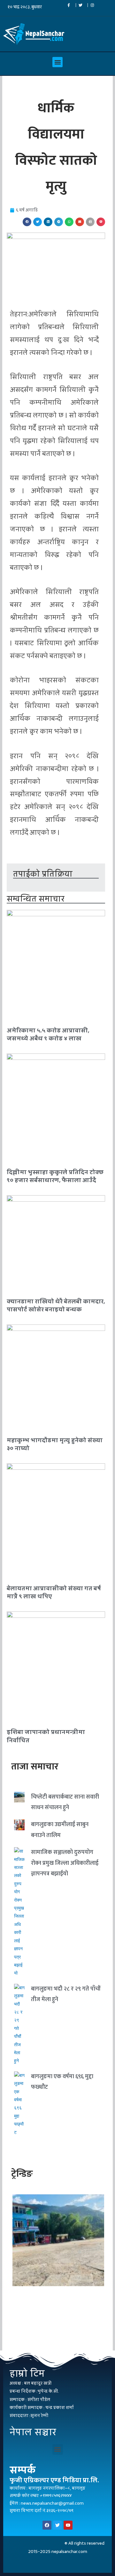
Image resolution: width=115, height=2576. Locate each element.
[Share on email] (80, 222)
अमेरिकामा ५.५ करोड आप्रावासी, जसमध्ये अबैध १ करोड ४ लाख (48, 1034)
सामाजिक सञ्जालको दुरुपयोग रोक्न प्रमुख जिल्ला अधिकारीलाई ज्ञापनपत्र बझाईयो (65, 1863)
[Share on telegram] (59, 222)
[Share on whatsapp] (69, 222)
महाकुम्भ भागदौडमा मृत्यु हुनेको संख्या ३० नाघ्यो (55, 1444)
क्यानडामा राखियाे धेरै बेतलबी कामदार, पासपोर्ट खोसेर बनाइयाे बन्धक (56, 1305)
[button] (57, 62)
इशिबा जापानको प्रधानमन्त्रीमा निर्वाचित (46, 1736)
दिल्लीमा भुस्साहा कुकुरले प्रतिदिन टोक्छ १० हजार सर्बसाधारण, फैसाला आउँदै (55, 1176)
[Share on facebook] (27, 222)
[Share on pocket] (101, 222)
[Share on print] (90, 222)
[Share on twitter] (38, 222)
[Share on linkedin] (48, 222)
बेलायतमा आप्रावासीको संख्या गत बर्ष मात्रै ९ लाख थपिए (54, 1592)
